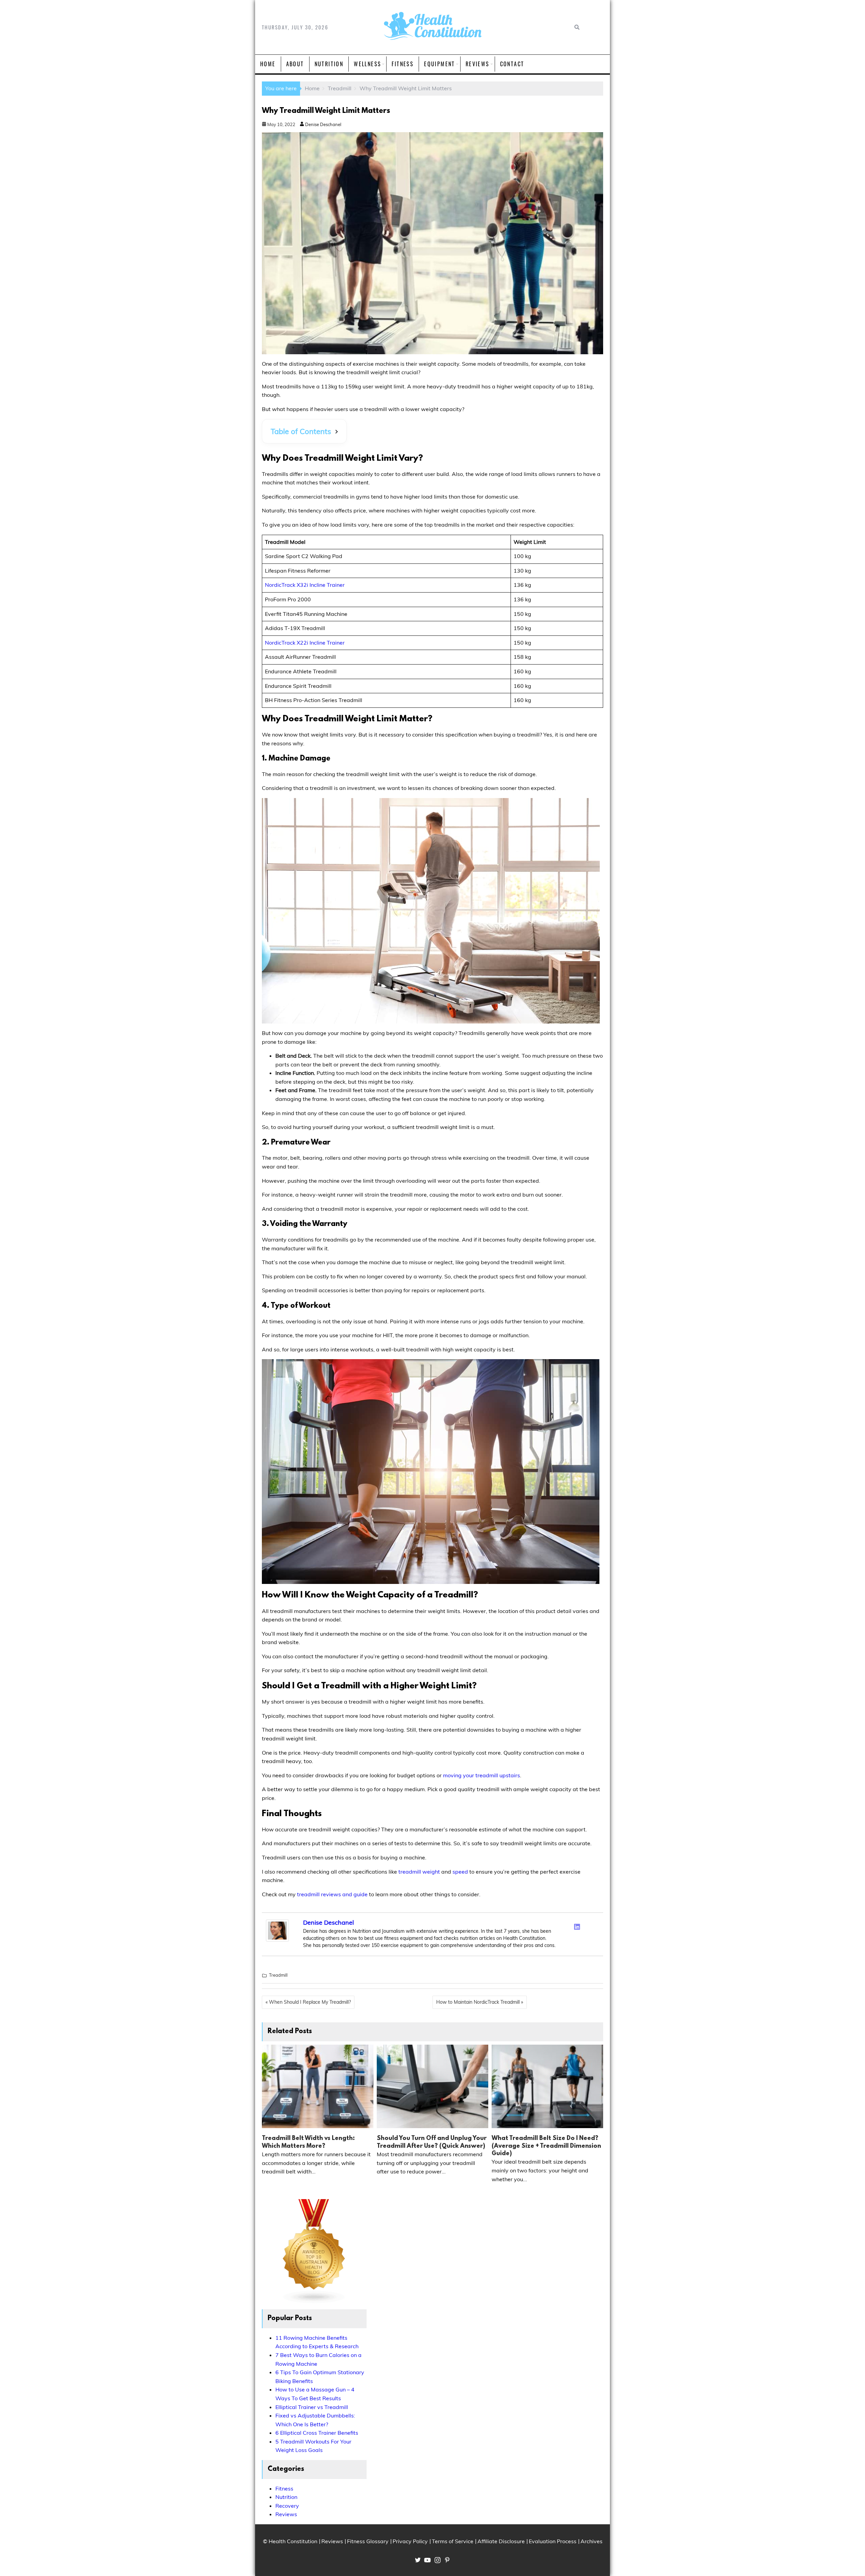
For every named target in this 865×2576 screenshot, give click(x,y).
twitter (418, 2560)
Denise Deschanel (323, 124)
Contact (512, 64)
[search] (576, 27)
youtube (427, 2560)
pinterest (447, 2560)
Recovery (287, 2506)
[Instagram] (586, 1925)
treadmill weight (419, 1872)
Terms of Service (453, 2541)
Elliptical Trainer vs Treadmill (312, 2407)
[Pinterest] (595, 1925)
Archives (591, 2541)
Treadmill (278, 1975)
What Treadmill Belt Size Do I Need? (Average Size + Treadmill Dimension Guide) (546, 2146)
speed (460, 1872)
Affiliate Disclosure (501, 2541)
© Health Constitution (290, 2541)
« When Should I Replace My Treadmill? (308, 2002)
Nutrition (329, 64)
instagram (438, 2560)
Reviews (478, 64)
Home (268, 64)
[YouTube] (595, 1935)
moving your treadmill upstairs (481, 1775)
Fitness (403, 64)
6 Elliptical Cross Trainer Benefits (317, 2433)
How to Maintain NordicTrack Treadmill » (480, 2002)
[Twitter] (568, 1925)
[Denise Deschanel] (277, 1940)
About (295, 64)
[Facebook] (560, 1925)
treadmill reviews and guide (332, 1894)
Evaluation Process (553, 2541)
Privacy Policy (410, 2541)
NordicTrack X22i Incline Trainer (305, 643)
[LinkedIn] (577, 1927)
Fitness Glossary (368, 2541)
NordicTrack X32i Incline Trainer (305, 585)
